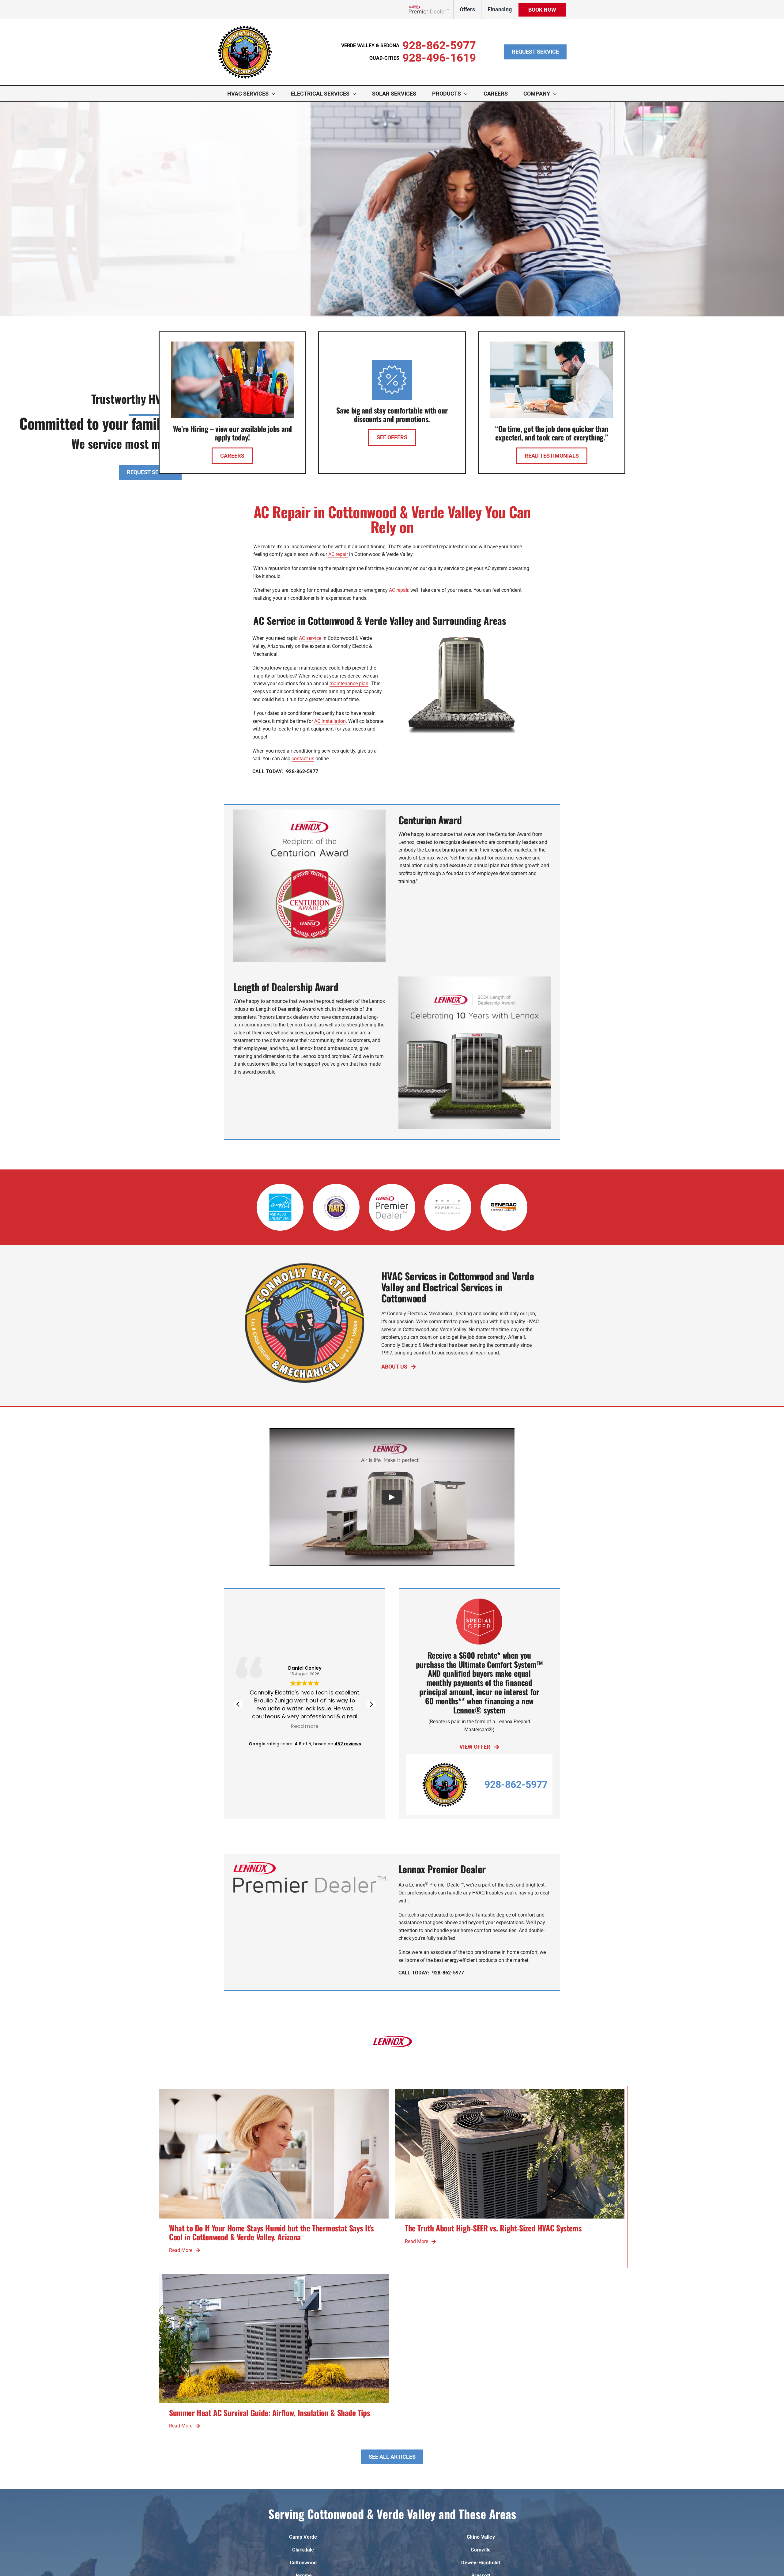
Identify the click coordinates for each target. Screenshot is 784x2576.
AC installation (330, 721)
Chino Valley (481, 2537)
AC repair (338, 554)
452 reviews (348, 1744)
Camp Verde (303, 2537)
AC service (310, 638)
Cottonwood (303, 2563)
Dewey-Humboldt (481, 2563)
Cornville (481, 2550)
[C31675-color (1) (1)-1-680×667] (245, 27)
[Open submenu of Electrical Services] (356, 94)
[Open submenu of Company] (556, 94)
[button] (371, 1704)
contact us (303, 759)
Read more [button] (305, 1726)
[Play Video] (392, 1497)
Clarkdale (303, 2550)
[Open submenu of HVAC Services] (275, 94)
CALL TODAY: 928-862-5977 (285, 771)
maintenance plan (349, 684)
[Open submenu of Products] (467, 94)
